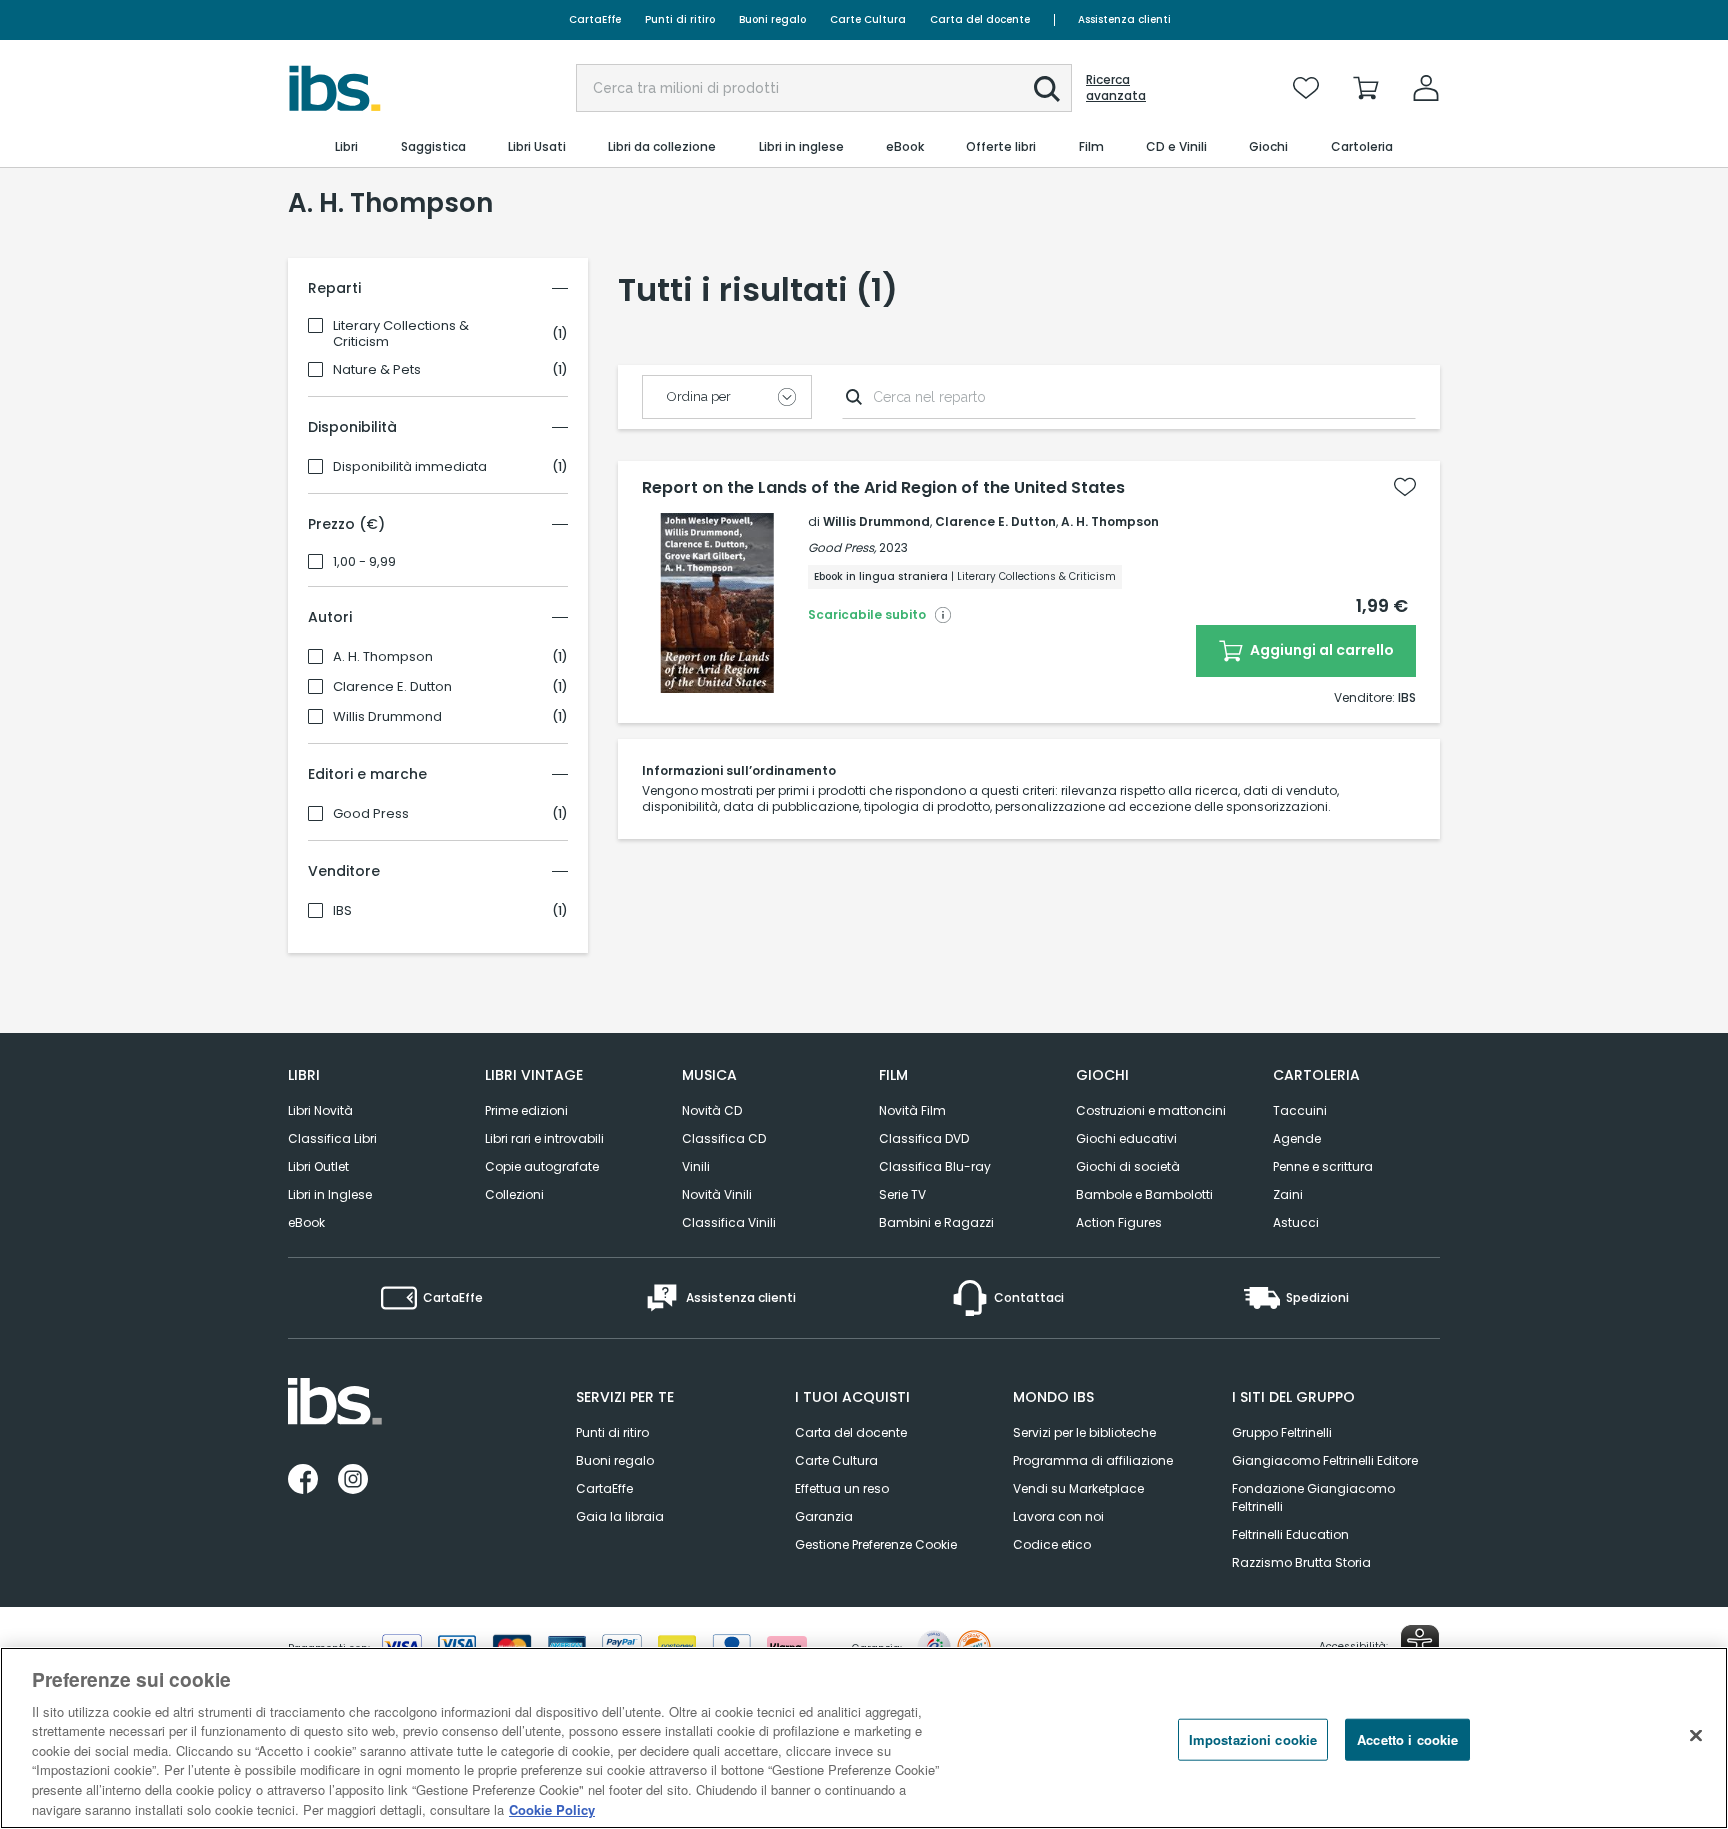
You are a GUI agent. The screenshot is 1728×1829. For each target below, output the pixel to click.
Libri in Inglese (330, 1194)
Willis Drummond (387, 717)
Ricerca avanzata (1116, 88)
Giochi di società (1128, 1166)
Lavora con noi (1058, 1516)
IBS (342, 911)
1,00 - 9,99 (364, 562)
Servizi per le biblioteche (1084, 1432)
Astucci (1296, 1222)
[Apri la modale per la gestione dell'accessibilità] (1420, 1644)
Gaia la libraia (620, 1516)
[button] (1047, 89)
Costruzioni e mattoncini (1151, 1110)
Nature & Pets (377, 370)
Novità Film (912, 1110)
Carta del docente (980, 19)
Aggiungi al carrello (1320, 650)
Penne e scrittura (1323, 1166)
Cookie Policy (552, 1808)
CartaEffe (595, 19)
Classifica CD (724, 1138)
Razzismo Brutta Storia (1301, 1562)
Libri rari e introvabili (544, 1138)
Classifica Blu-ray (935, 1166)
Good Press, (842, 547)
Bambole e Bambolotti (1144, 1194)
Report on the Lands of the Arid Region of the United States (883, 488)
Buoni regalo (772, 19)
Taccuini (1300, 1110)
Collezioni (514, 1194)
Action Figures (1119, 1222)
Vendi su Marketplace (1078, 1488)
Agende (1297, 1138)
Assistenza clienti (1124, 19)
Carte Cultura (868, 19)
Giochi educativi (1126, 1138)
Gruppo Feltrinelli (1282, 1432)
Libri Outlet (318, 1166)
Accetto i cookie (1407, 1739)
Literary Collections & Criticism (401, 334)
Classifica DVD (924, 1138)
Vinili (696, 1166)
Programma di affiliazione (1093, 1460)
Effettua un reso (842, 1488)
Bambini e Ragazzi (936, 1222)
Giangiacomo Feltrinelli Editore (1325, 1460)
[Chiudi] (1696, 1735)
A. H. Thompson (383, 657)
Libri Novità (320, 1110)
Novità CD (712, 1110)
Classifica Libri (332, 1138)
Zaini (1288, 1194)
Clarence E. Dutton (392, 687)
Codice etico (1052, 1544)
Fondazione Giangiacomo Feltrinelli (1313, 1497)
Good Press (371, 814)
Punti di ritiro (680, 19)
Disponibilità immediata (410, 467)
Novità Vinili (717, 1194)
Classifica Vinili (729, 1222)
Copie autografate (542, 1166)
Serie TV (902, 1194)
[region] (864, 1738)
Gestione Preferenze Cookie (876, 1544)
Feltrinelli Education (1290, 1534)
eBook (306, 1222)
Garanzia (824, 1516)
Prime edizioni (526, 1110)
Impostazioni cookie (1253, 1739)
